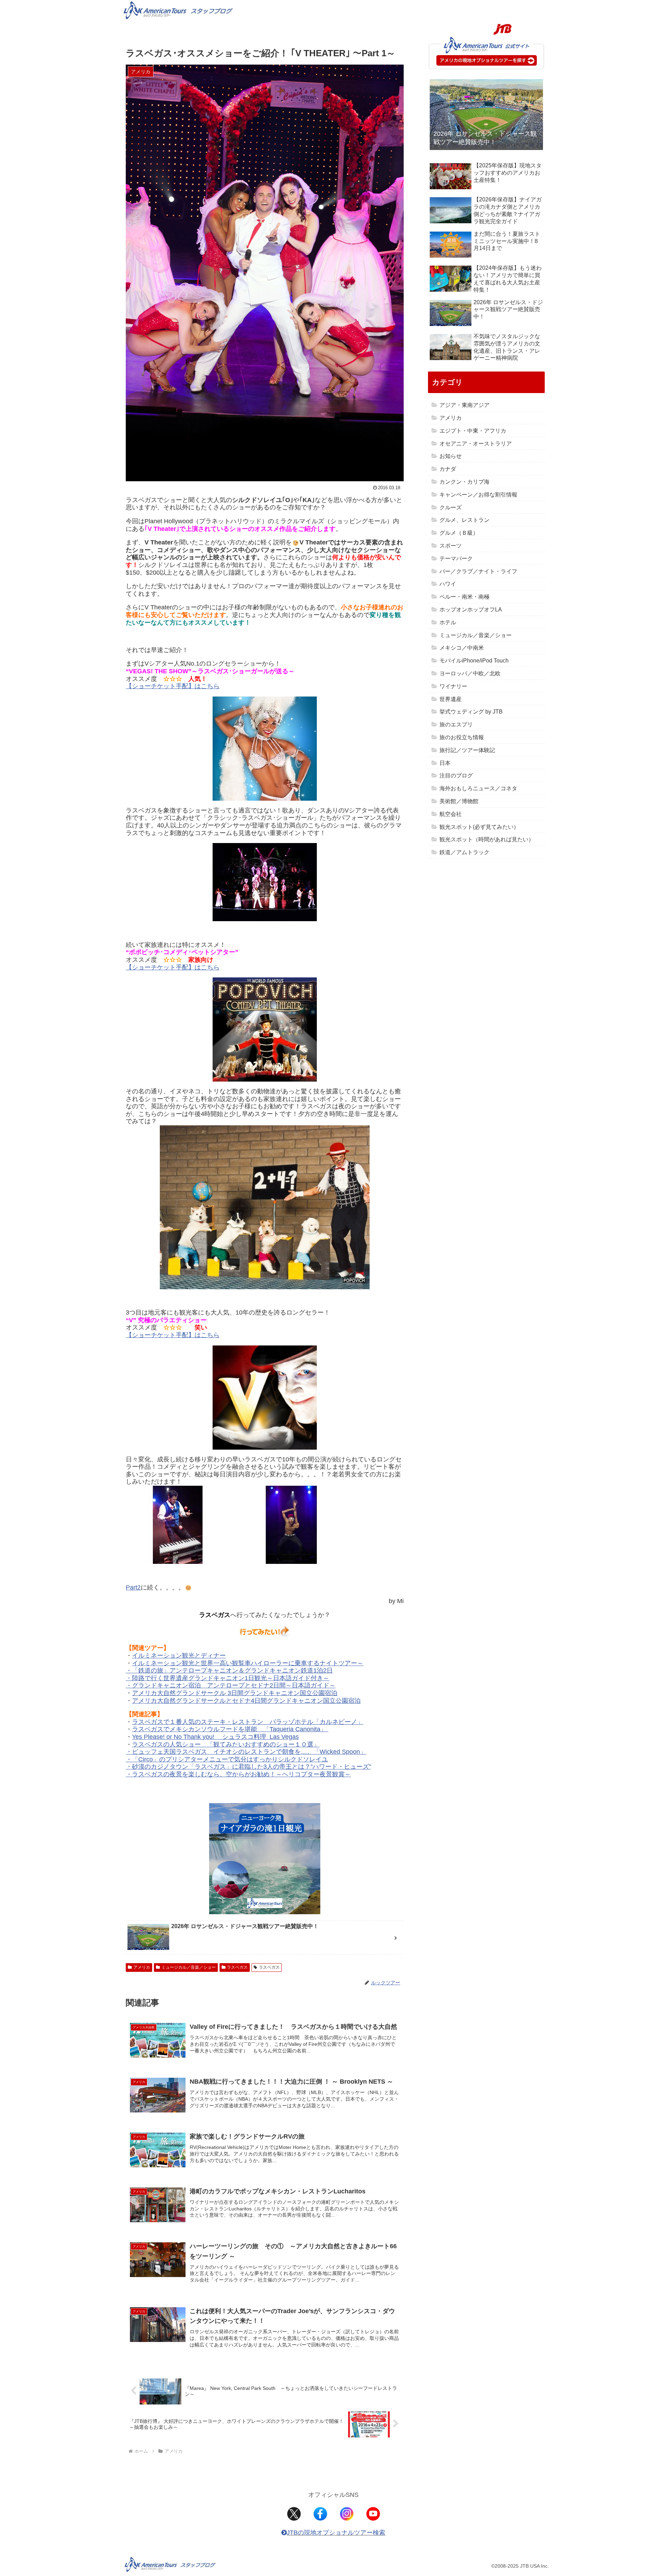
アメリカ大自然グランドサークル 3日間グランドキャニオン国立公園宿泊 (235, 1693)
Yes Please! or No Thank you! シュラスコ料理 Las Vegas (215, 1737)
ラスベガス (237, 1967)
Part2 (133, 1587)
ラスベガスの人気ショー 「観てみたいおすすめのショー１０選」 (226, 1744)
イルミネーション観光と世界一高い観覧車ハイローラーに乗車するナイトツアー (245, 1663)
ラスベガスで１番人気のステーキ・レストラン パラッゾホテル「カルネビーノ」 (248, 1722)
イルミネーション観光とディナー (179, 1656)
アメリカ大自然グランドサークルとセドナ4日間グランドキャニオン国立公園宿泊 (246, 1701)
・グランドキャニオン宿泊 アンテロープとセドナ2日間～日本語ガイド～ (231, 1685)
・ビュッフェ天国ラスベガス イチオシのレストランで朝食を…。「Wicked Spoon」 (246, 1752)
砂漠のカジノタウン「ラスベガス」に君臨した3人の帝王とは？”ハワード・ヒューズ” (252, 1767)
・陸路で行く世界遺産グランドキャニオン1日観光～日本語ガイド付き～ (228, 1678)
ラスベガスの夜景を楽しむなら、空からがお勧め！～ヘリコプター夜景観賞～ (241, 1774)
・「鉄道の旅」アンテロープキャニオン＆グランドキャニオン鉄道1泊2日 (229, 1670)
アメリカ (142, 1967)
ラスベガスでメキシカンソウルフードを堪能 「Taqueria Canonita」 (230, 1729)
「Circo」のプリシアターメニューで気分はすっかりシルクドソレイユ (230, 1759)
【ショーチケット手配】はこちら (173, 686)
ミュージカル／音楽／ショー (189, 1967)
